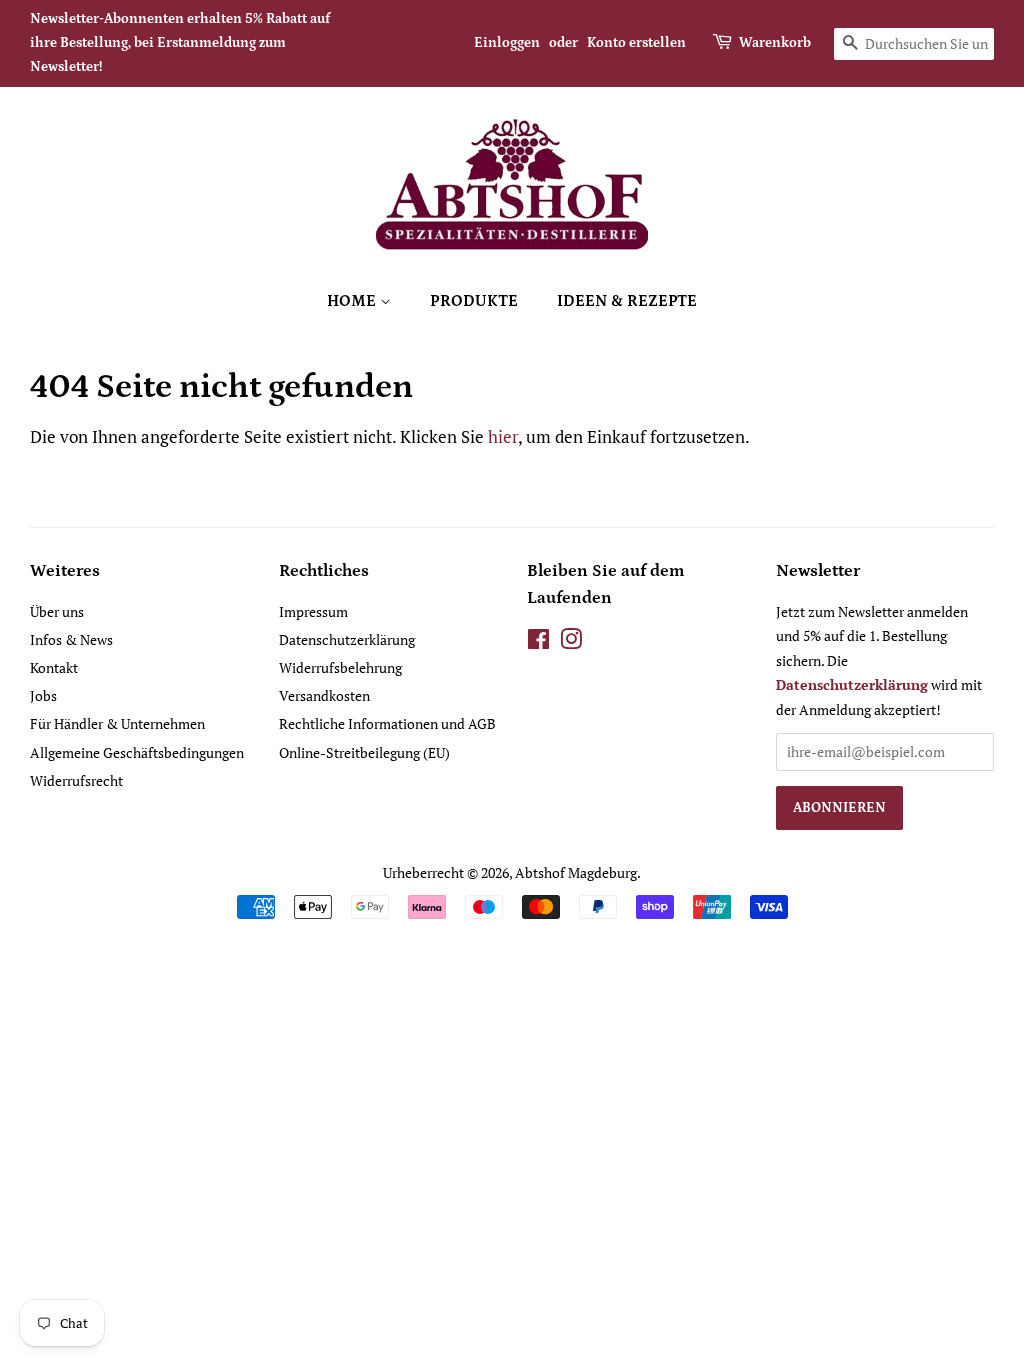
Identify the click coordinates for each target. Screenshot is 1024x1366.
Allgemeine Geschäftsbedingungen (137, 752)
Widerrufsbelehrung (340, 667)
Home (353, 301)
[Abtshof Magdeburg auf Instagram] (571, 642)
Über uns (57, 611)
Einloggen (507, 43)
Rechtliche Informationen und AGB (387, 723)
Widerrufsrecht (76, 780)
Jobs (43, 695)
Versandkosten (324, 695)
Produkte (474, 301)
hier (503, 436)
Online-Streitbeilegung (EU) (364, 752)
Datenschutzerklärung (347, 639)
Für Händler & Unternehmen (117, 723)
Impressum (313, 611)
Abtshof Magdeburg (576, 872)
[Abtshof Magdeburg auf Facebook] (538, 642)
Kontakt (54, 667)
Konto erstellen (636, 43)
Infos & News (71, 639)
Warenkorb (775, 43)
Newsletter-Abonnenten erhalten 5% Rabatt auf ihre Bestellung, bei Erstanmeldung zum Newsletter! (180, 43)
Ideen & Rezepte (627, 301)
